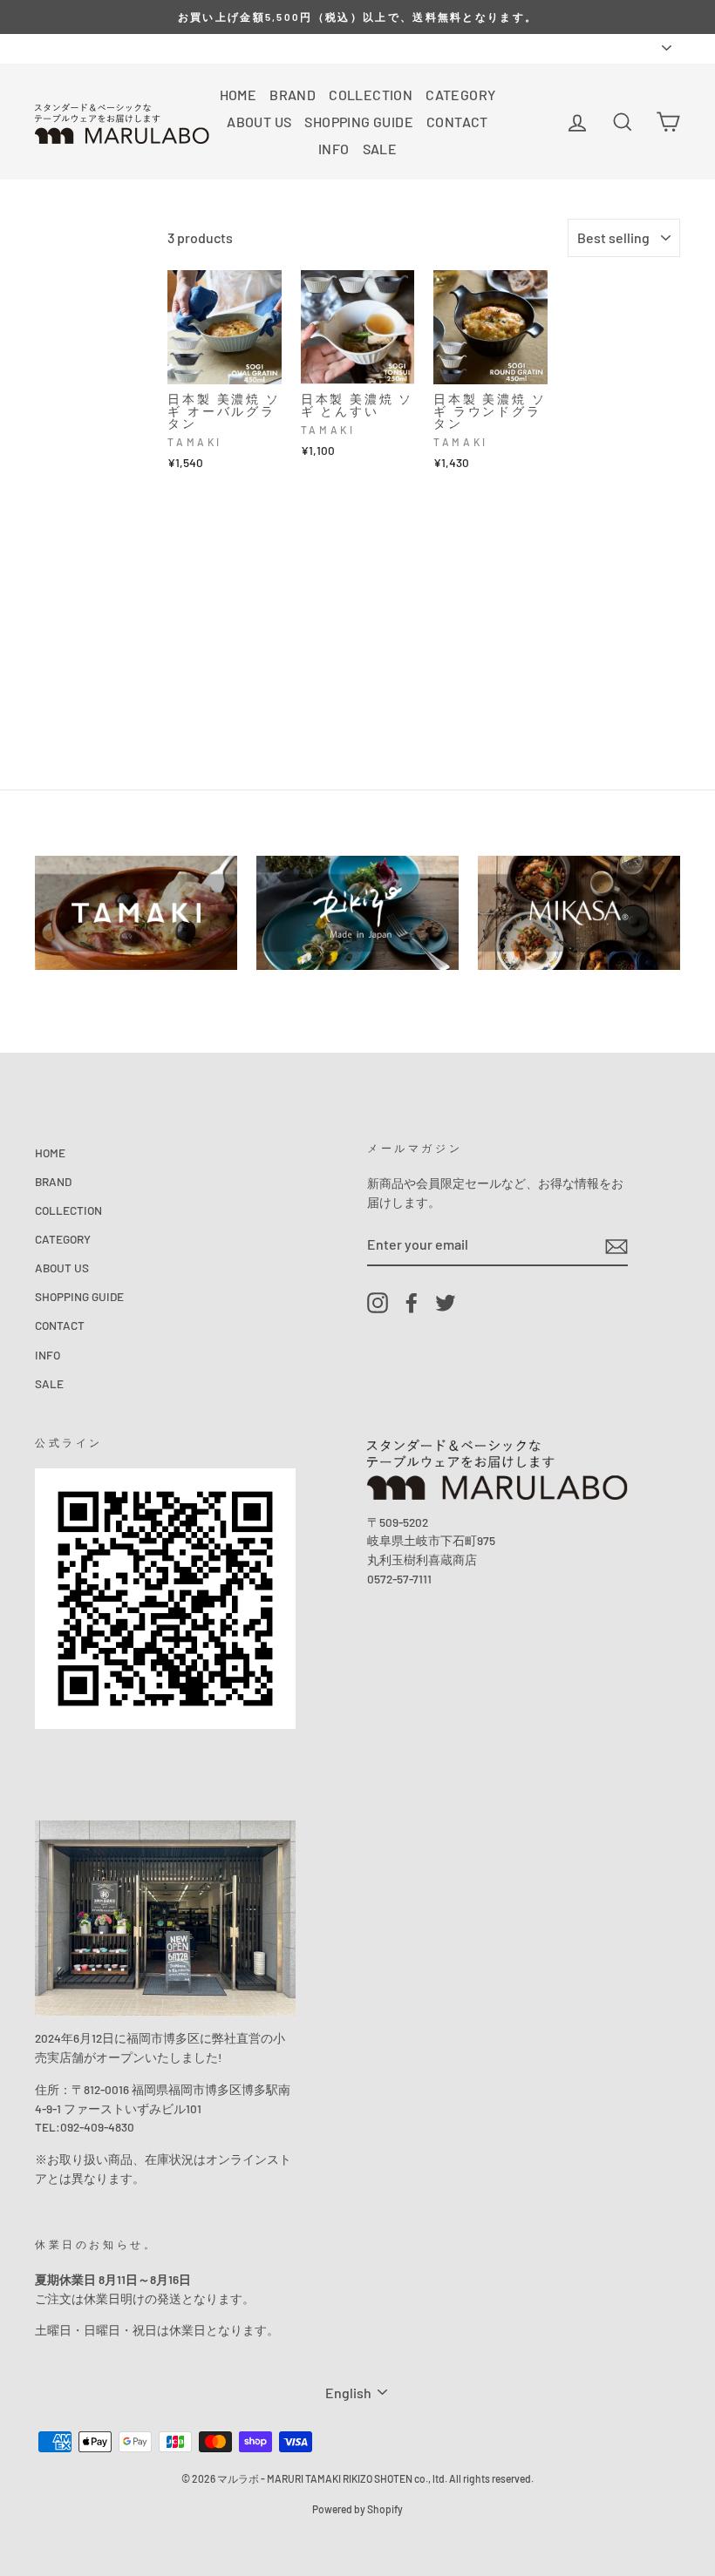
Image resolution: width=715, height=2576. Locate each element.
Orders (52, 47)
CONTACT (457, 122)
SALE (380, 149)
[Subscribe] (616, 1246)
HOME (238, 95)
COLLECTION (371, 95)
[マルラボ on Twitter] (446, 1303)
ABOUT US (259, 122)
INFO (334, 149)
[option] (357, 17)
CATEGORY (460, 95)
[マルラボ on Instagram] (378, 1303)
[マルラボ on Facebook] (412, 1303)
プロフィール (124, 47)
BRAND (293, 95)
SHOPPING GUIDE (359, 122)
